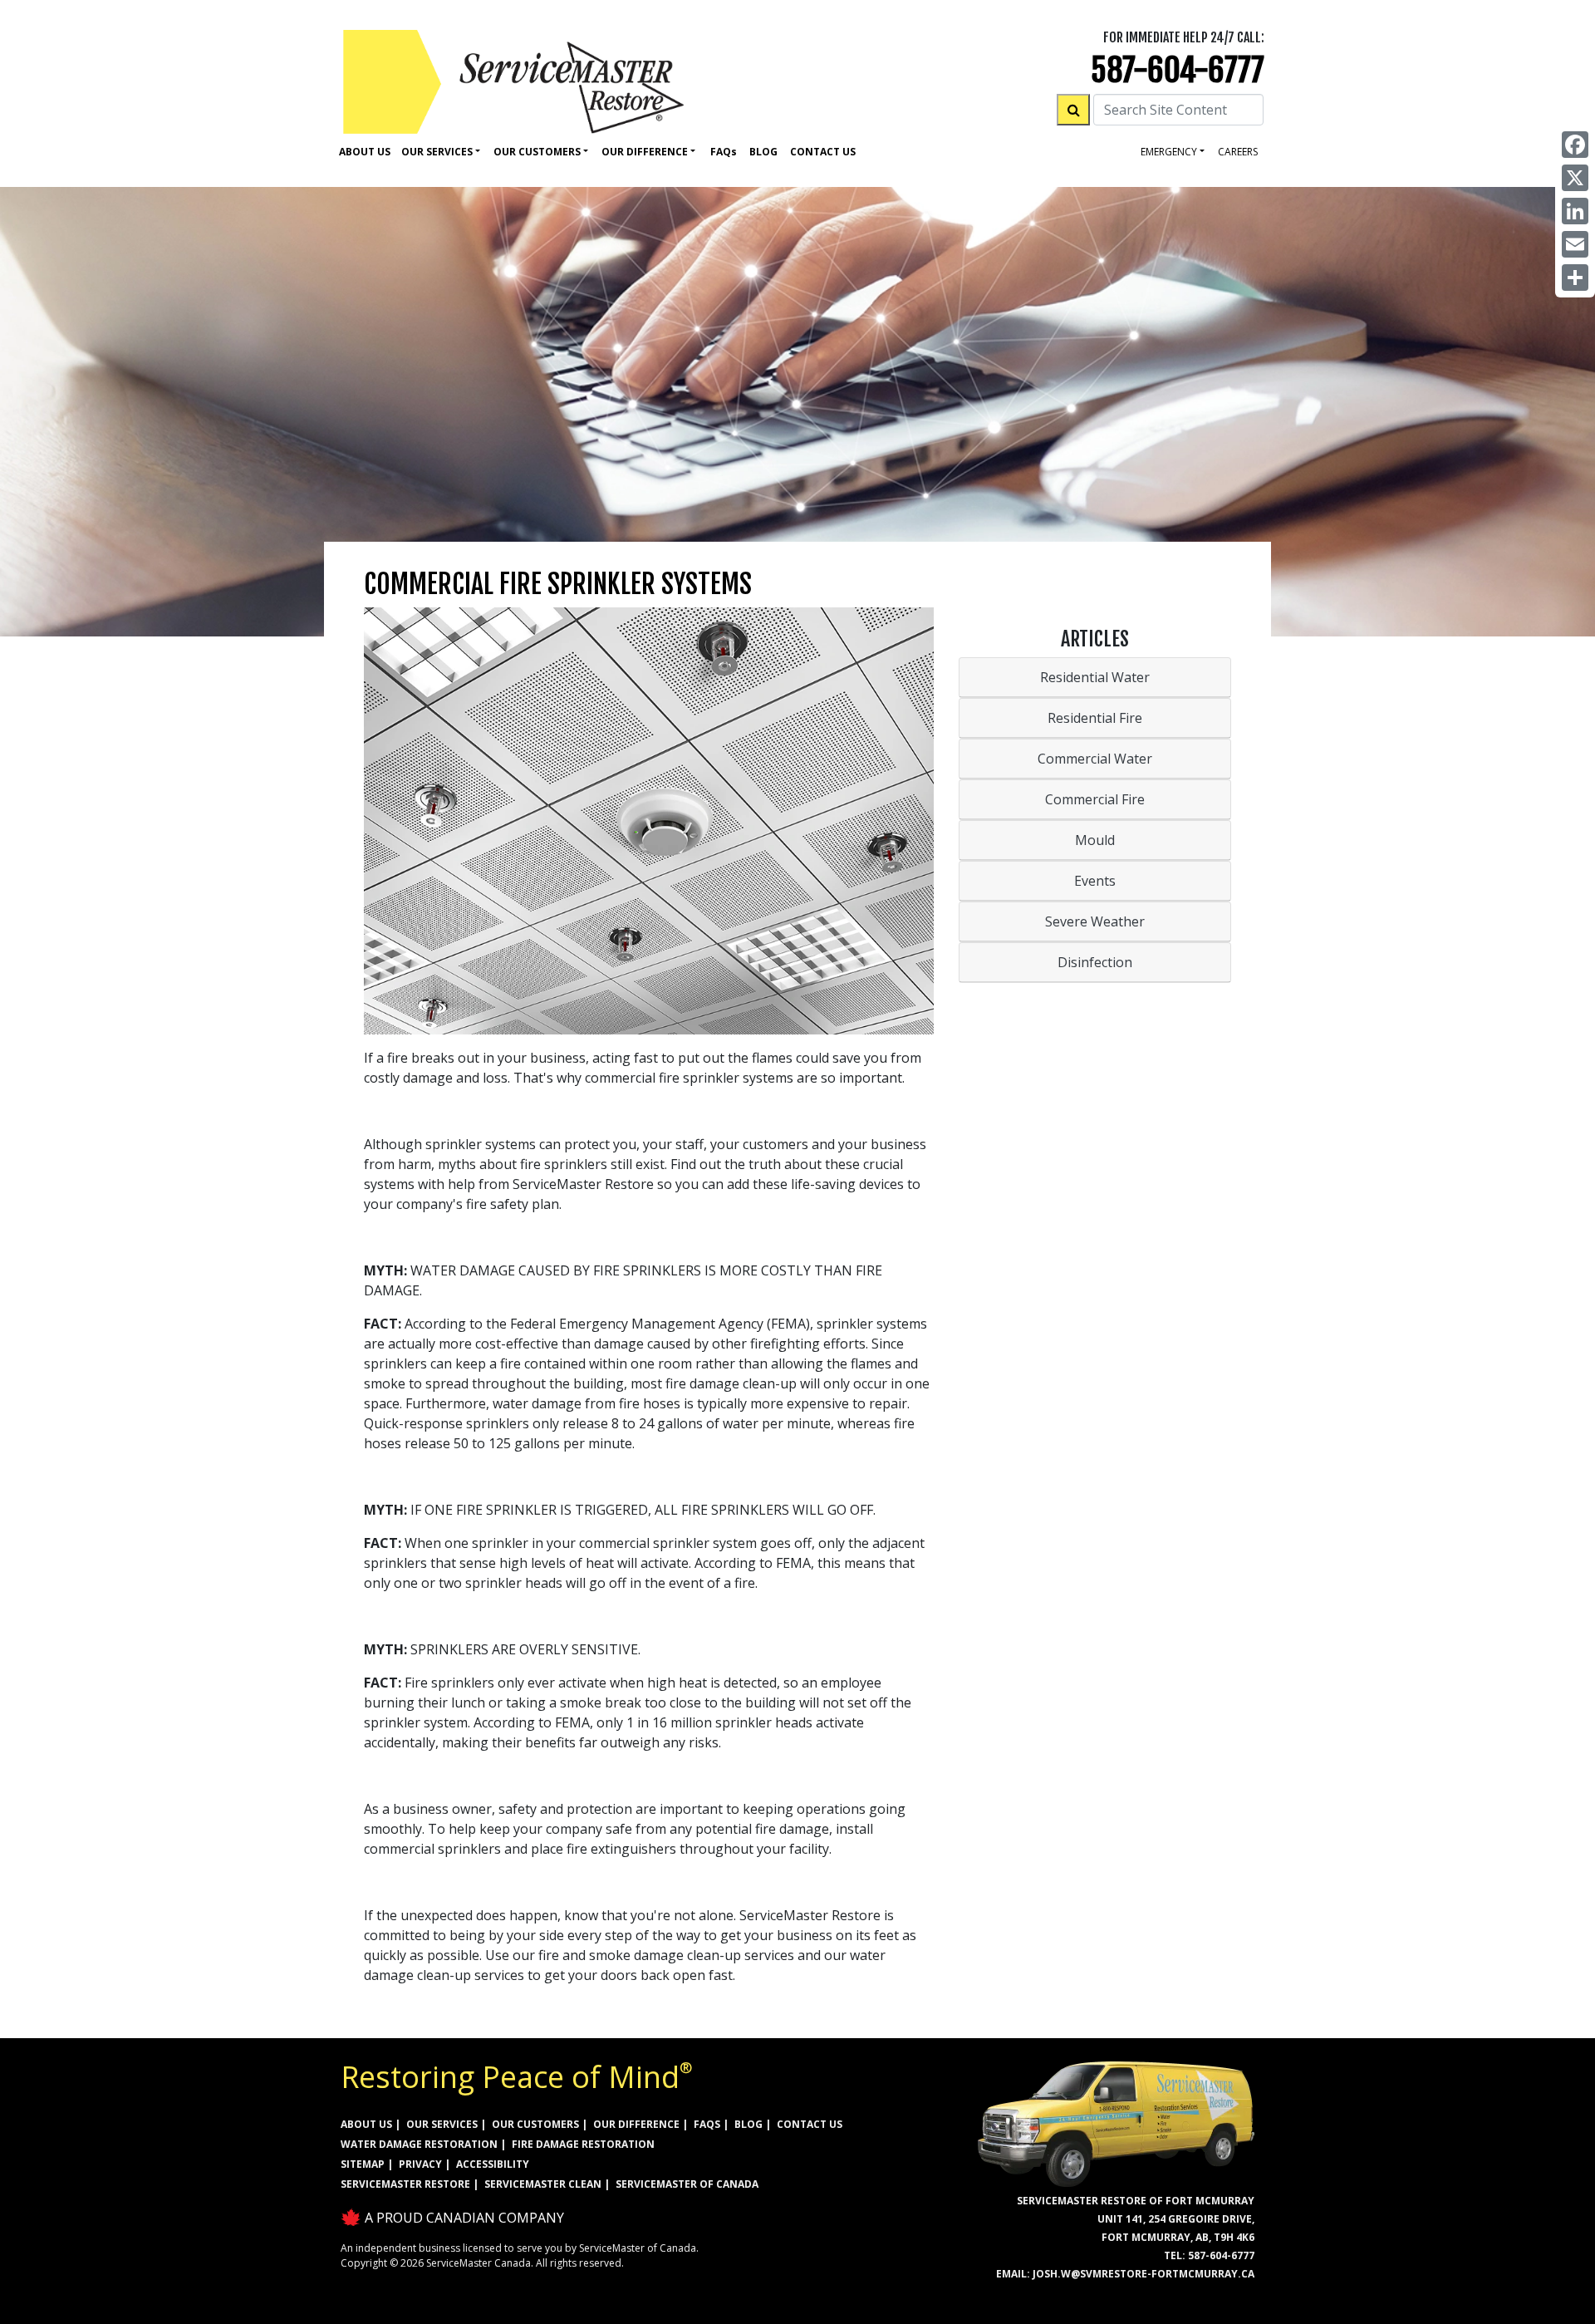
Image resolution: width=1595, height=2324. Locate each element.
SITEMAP (363, 2164)
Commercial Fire (1095, 799)
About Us (365, 152)
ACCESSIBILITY (493, 2164)
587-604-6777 (1178, 70)
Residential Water (1095, 677)
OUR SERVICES (442, 2124)
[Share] (1575, 278)
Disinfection (1095, 962)
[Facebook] (1575, 145)
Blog (763, 152)
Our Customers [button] (537, 152)
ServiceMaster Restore (405, 2184)
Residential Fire (1095, 718)
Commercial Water (1095, 759)
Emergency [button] (1169, 152)
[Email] (1575, 244)
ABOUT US (366, 2124)
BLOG (748, 2124)
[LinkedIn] (1575, 211)
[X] (1575, 178)
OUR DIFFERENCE (636, 2124)
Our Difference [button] (645, 152)
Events (1095, 881)
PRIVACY (420, 2164)
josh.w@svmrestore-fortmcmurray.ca (1143, 2274)
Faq (724, 152)
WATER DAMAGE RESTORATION (419, 2144)
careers (1238, 152)
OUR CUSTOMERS (535, 2124)
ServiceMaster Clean (543, 2184)
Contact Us (823, 152)
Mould (1095, 840)
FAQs (707, 2124)
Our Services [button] (437, 152)
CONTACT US (810, 2124)
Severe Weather (1095, 921)
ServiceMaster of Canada (687, 2184)
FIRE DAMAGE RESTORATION (583, 2144)
